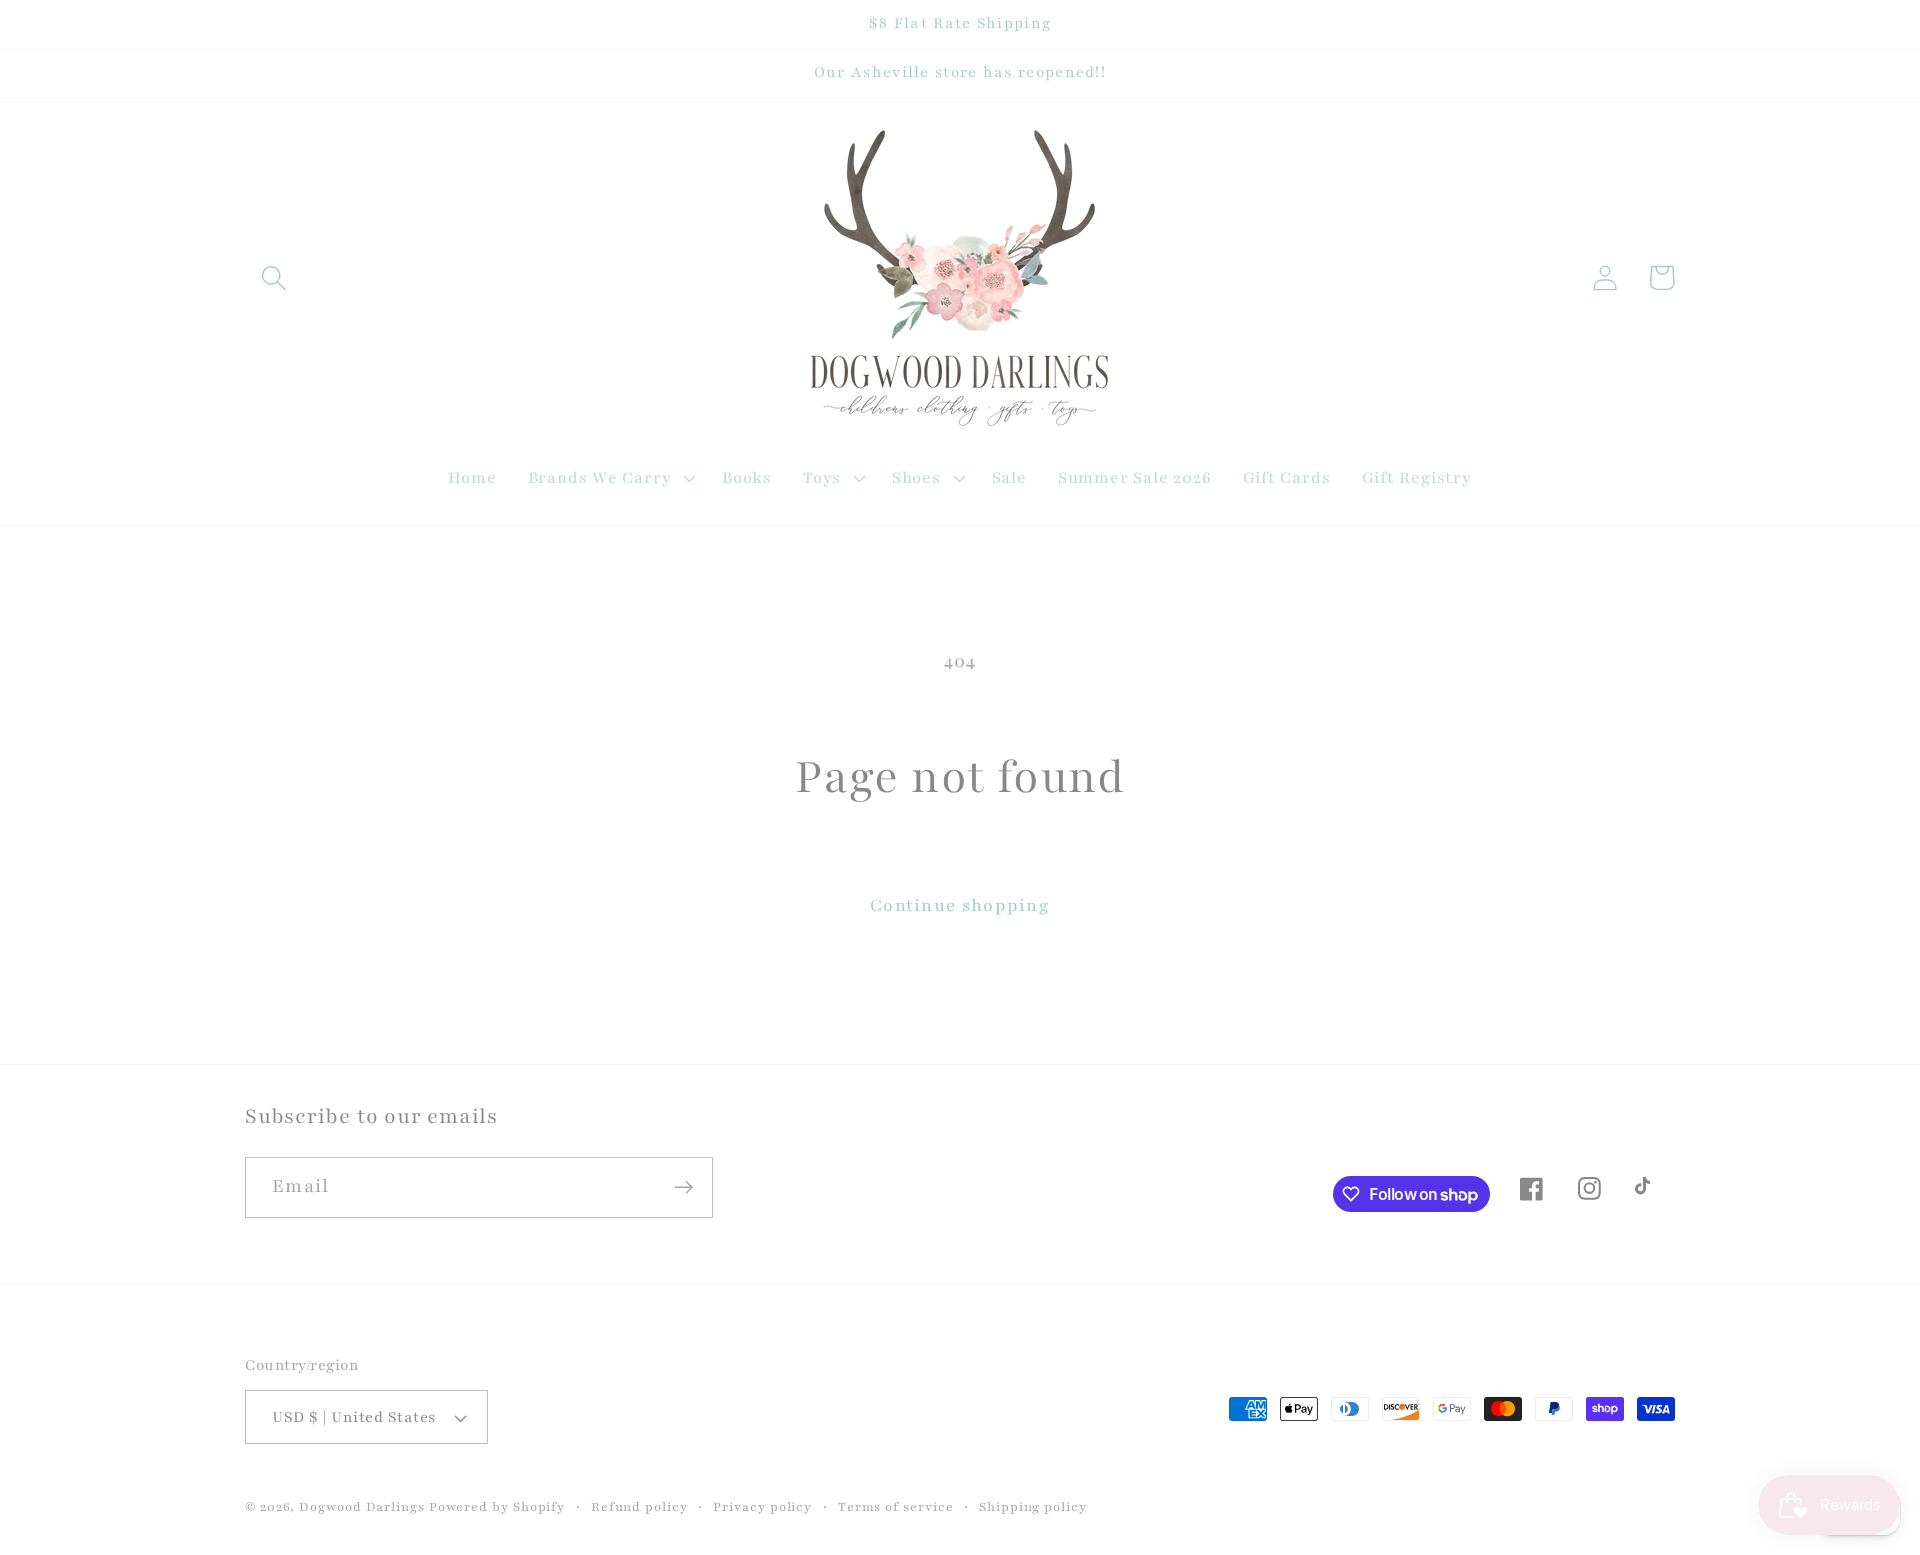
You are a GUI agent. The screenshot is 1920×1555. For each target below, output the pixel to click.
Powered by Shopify (497, 1506)
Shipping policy (1033, 1506)
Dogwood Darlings (362, 1506)
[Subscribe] (683, 1187)
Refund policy (639, 1506)
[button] (273, 277)
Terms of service (896, 1506)
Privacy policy (762, 1506)
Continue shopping (960, 905)
